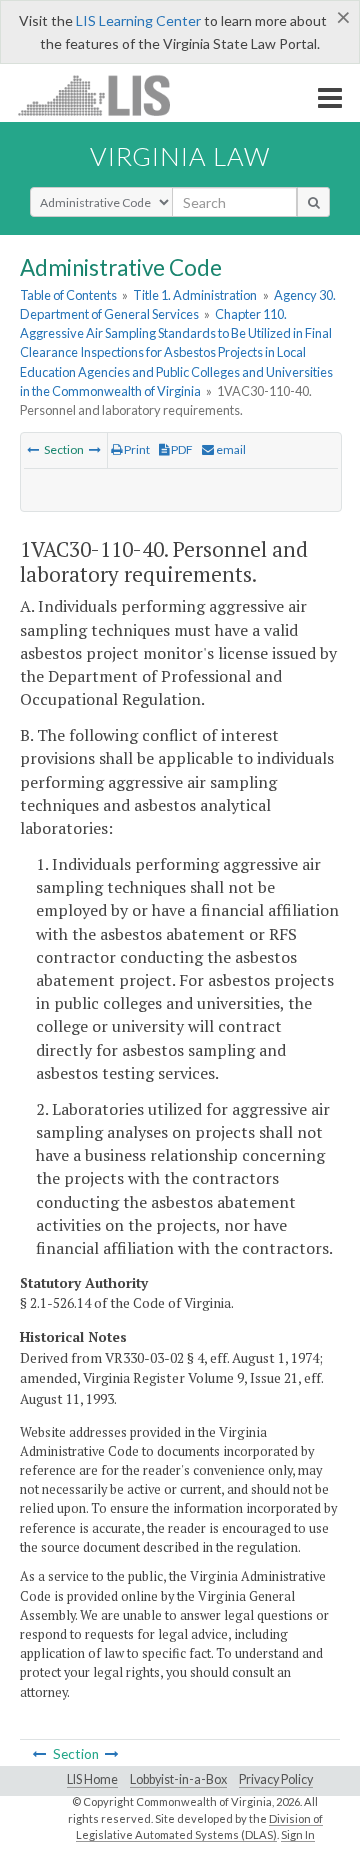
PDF (181, 449)
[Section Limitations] (33, 449)
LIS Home (92, 1779)
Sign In (298, 1834)
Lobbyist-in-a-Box (178, 1779)
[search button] (313, 202)
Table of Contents (68, 295)
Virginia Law (180, 156)
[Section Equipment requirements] (95, 449)
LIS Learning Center (138, 20)
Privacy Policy (276, 1779)
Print (136, 449)
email (230, 449)
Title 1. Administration (195, 295)
